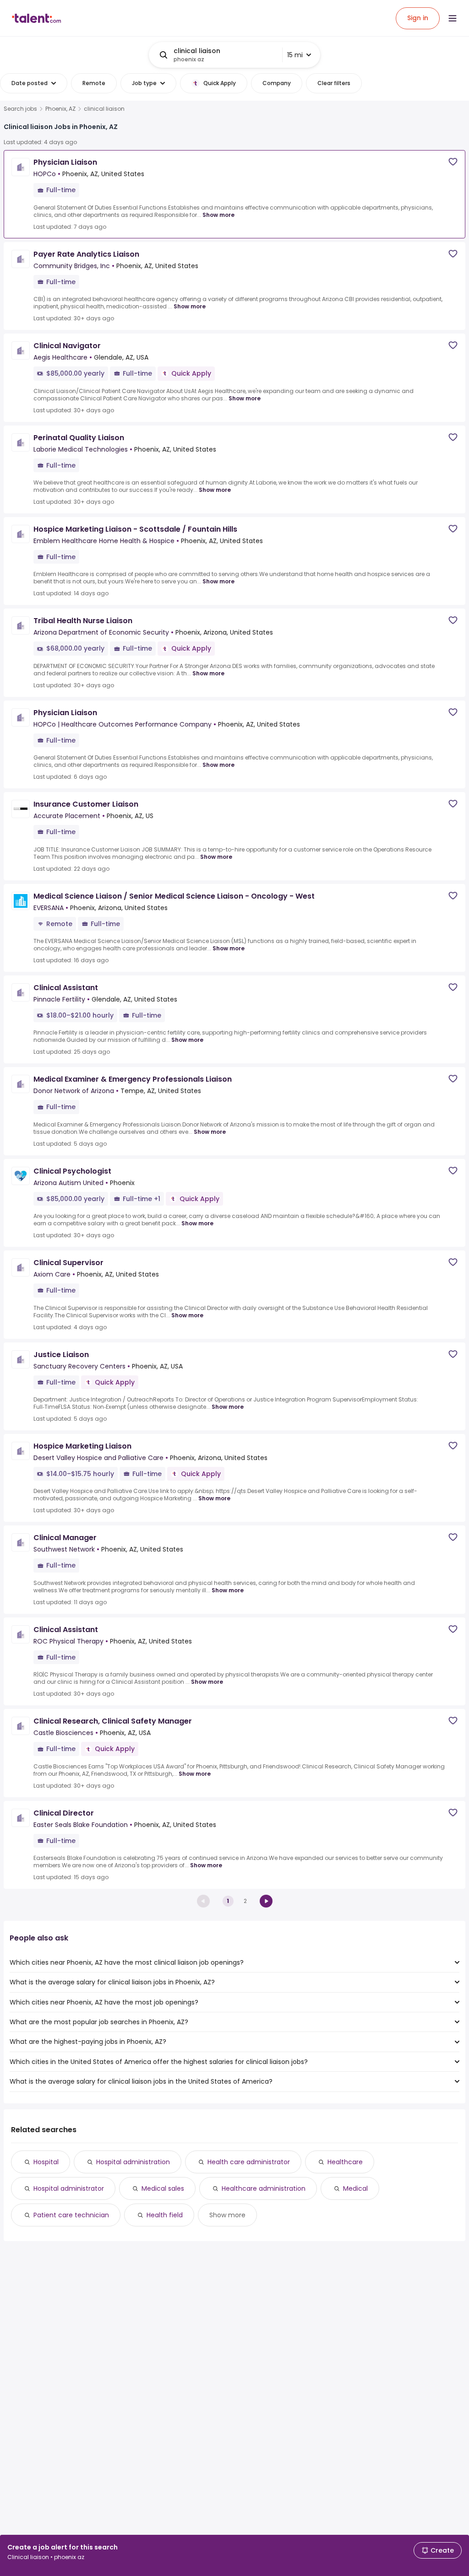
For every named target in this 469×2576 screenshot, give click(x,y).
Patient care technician (71, 2215)
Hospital (46, 2162)
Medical (355, 2188)
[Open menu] (453, 18)
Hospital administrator (69, 2188)
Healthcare (345, 2162)
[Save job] (453, 162)
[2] (266, 1901)
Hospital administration (133, 2162)
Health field (165, 2215)
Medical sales (163, 2188)
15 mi (295, 55)
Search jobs (20, 109)
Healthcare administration (264, 2188)
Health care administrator (249, 2162)
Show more (218, 215)
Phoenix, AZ (60, 109)
